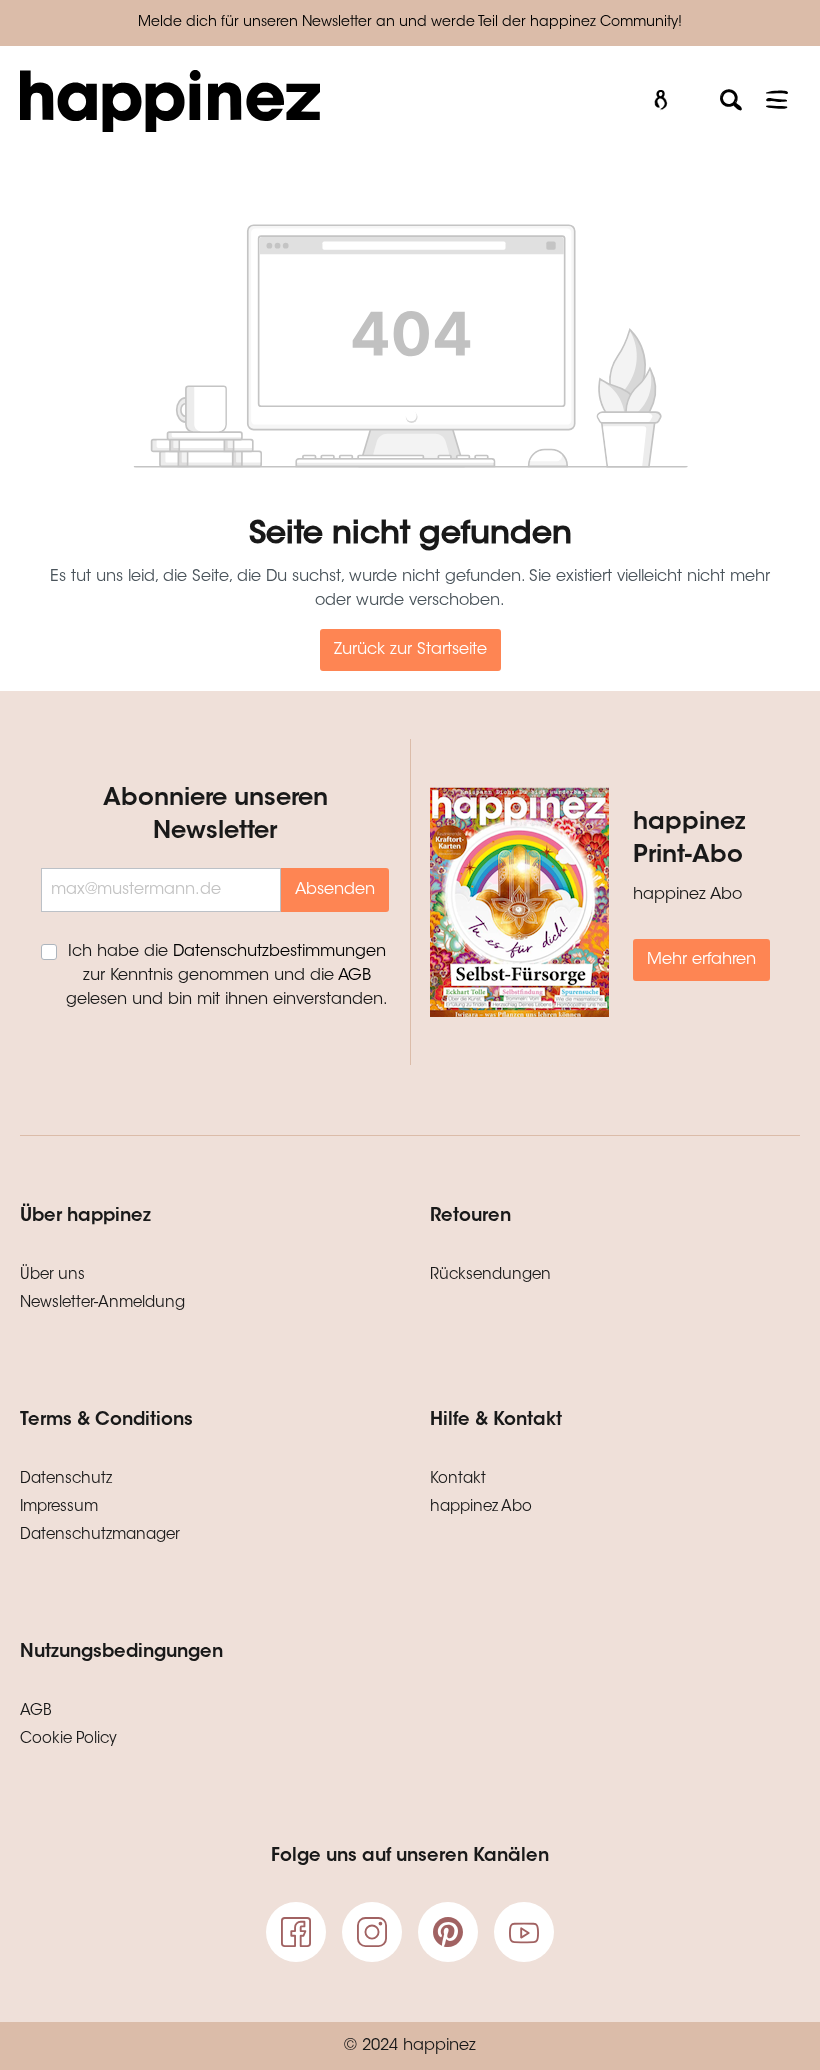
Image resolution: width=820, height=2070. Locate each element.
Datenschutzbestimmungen (279, 952)
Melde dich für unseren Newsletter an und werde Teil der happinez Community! (410, 23)
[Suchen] (731, 100)
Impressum (59, 1507)
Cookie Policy (68, 1739)
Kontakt (458, 1479)
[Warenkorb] (696, 93)
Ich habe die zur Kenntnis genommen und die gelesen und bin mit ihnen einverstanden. (227, 976)
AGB (354, 976)
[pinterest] (448, 1932)
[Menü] (777, 100)
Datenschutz (66, 1479)
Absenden (335, 890)
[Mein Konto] (661, 100)
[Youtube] (524, 1932)
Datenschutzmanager (100, 1535)
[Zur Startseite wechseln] (309, 101)
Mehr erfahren (701, 960)
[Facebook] (296, 1932)
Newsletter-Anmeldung (102, 1303)
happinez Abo (481, 1507)
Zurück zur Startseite (410, 650)
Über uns (52, 1275)
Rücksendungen (490, 1275)
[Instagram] (372, 1932)
